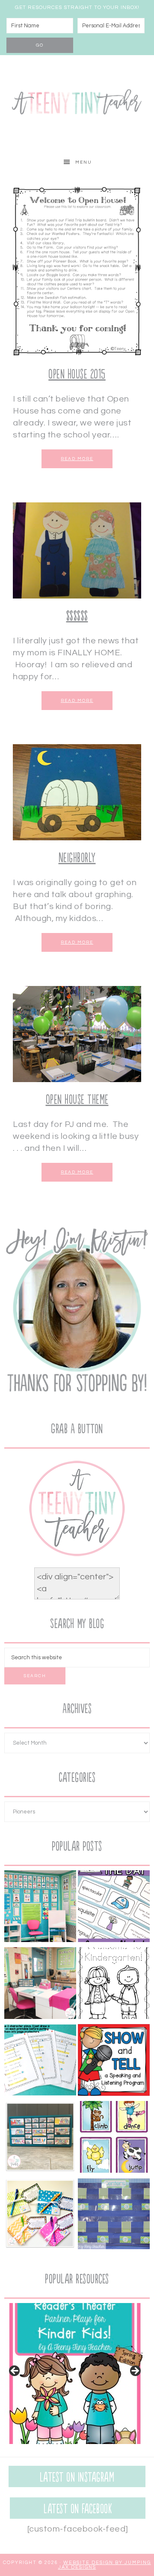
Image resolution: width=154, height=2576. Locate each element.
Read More (77, 459)
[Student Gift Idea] (40, 2215)
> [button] (135, 2371)
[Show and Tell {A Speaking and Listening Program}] (114, 2062)
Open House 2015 (77, 374)
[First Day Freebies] (114, 1985)
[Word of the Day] (114, 1908)
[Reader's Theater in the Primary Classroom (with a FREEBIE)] (40, 2062)
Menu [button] (84, 162)
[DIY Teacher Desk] (40, 1985)
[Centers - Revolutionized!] (114, 2215)
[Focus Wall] (40, 1908)
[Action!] (114, 2139)
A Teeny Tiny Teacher (77, 103)
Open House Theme (77, 1100)
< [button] (15, 2371)
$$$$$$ (77, 616)
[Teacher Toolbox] (40, 2139)
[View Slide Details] (75, 2374)
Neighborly (77, 858)
